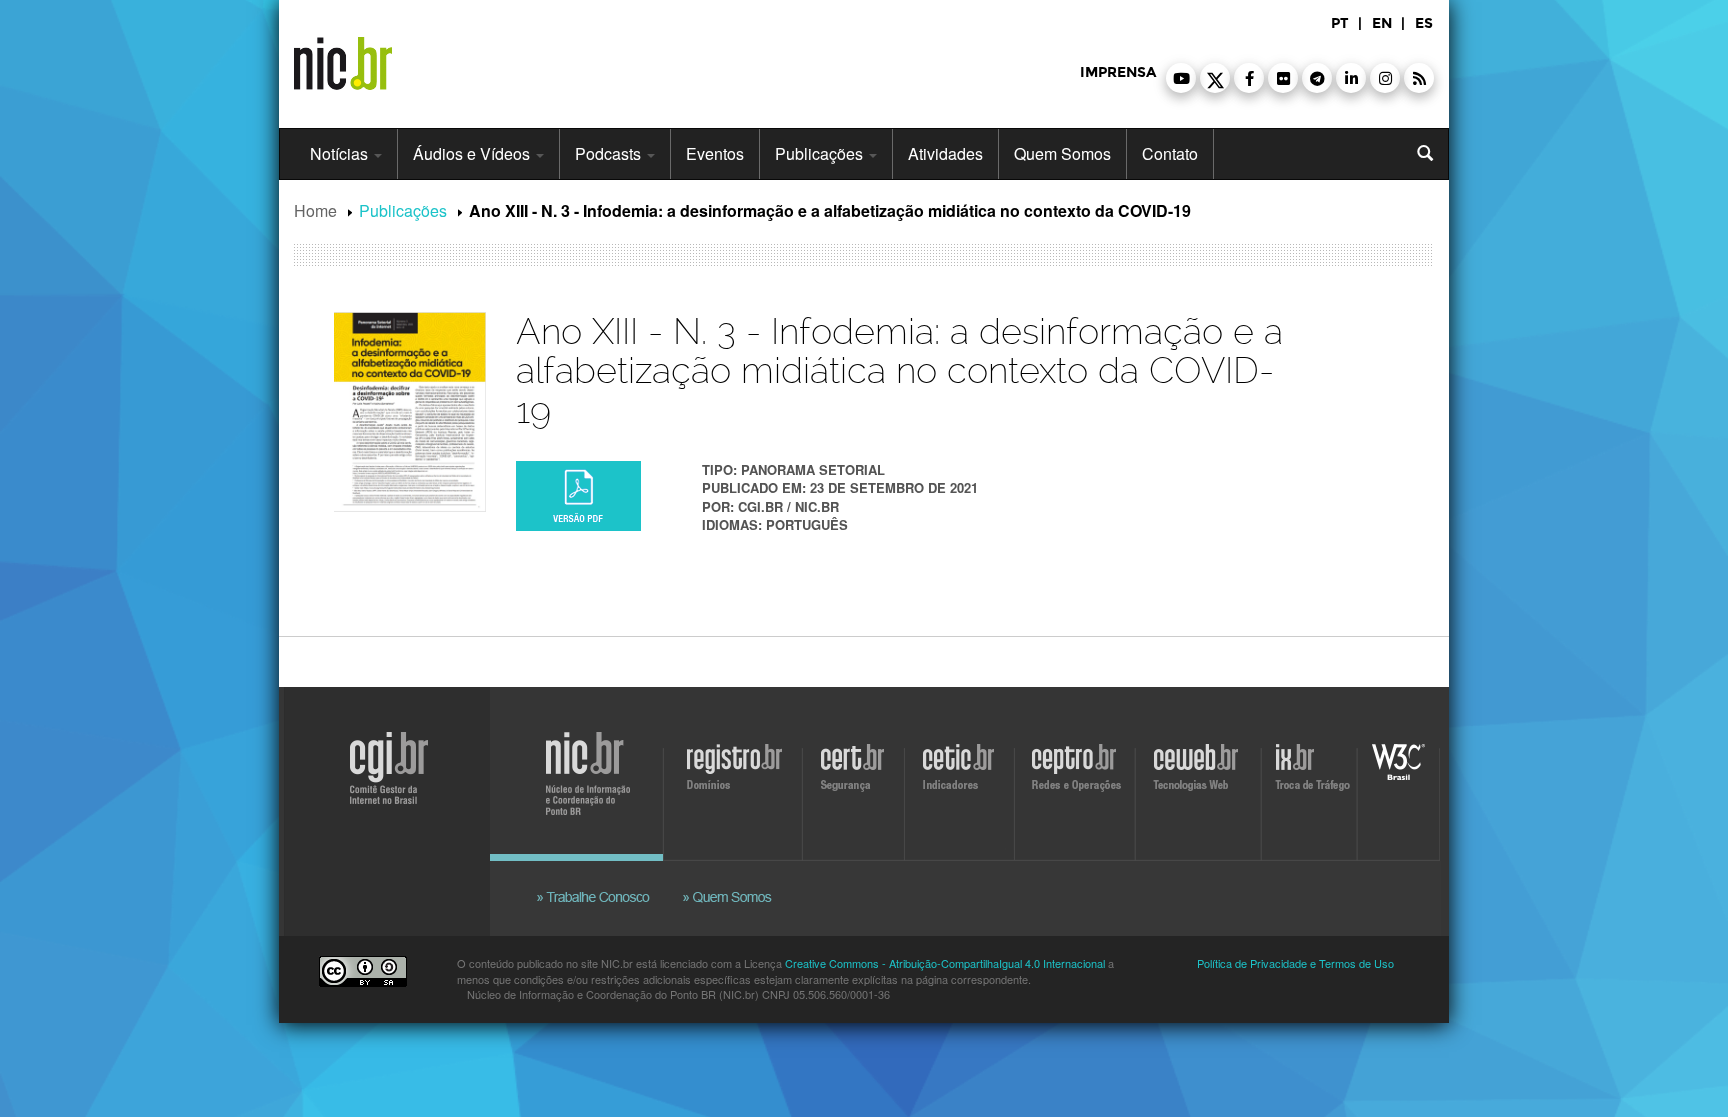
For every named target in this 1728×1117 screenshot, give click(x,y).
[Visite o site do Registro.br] (739, 779)
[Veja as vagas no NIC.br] (604, 873)
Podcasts (610, 153)
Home (315, 210)
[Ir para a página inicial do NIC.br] (343, 56)
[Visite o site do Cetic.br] (961, 779)
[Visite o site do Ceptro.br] (1073, 779)
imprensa (1118, 72)
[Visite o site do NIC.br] (599, 779)
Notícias (341, 153)
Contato (1170, 153)
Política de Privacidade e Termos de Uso (1295, 963)
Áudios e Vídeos (473, 153)
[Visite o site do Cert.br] (856, 779)
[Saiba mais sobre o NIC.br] (729, 873)
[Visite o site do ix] (1312, 779)
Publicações (821, 153)
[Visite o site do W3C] (1395, 779)
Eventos (715, 153)
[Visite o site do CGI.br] (381, 798)
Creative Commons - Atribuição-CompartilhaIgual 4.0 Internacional (945, 963)
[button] (1181, 78)
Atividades (945, 153)
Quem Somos (1062, 153)
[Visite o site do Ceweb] (1200, 779)
